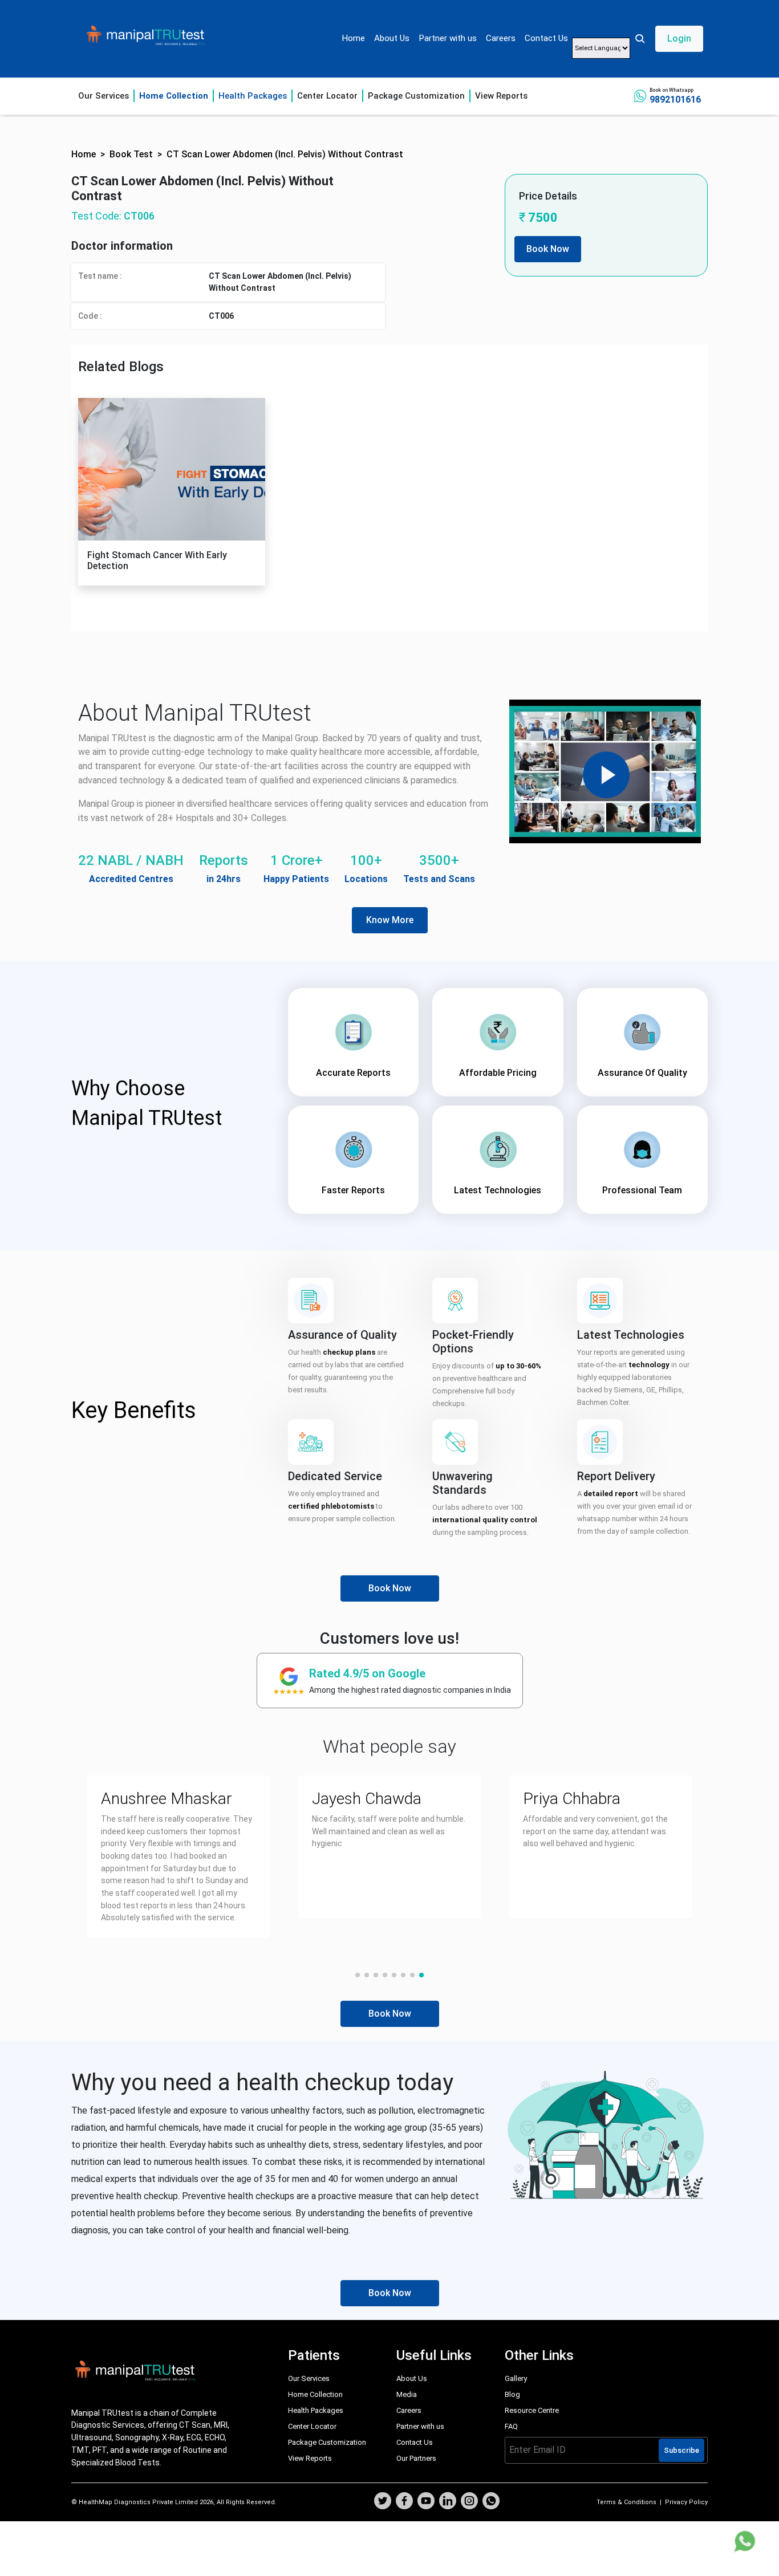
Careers (501, 38)
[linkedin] (448, 2502)
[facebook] (404, 2502)
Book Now (548, 249)
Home (353, 38)
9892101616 (675, 99)
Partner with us (448, 38)
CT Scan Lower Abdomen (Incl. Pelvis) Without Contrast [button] (285, 154)
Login (679, 38)
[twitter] (383, 2502)
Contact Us (546, 38)
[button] (669, 39)
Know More (390, 920)
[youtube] (426, 2502)
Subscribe (681, 2450)
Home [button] (84, 154)
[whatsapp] (491, 2502)
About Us (392, 38)
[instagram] (469, 2502)
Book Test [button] (131, 154)
